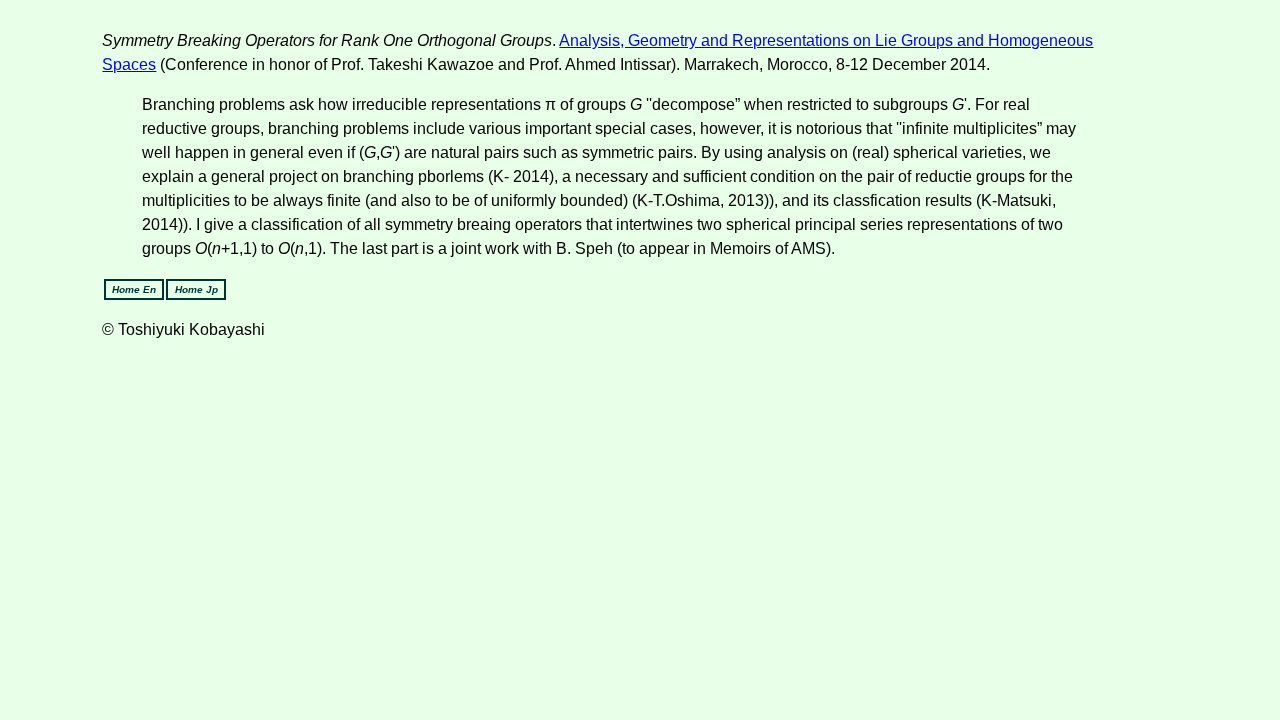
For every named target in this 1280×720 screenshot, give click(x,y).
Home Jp (196, 289)
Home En (134, 289)
